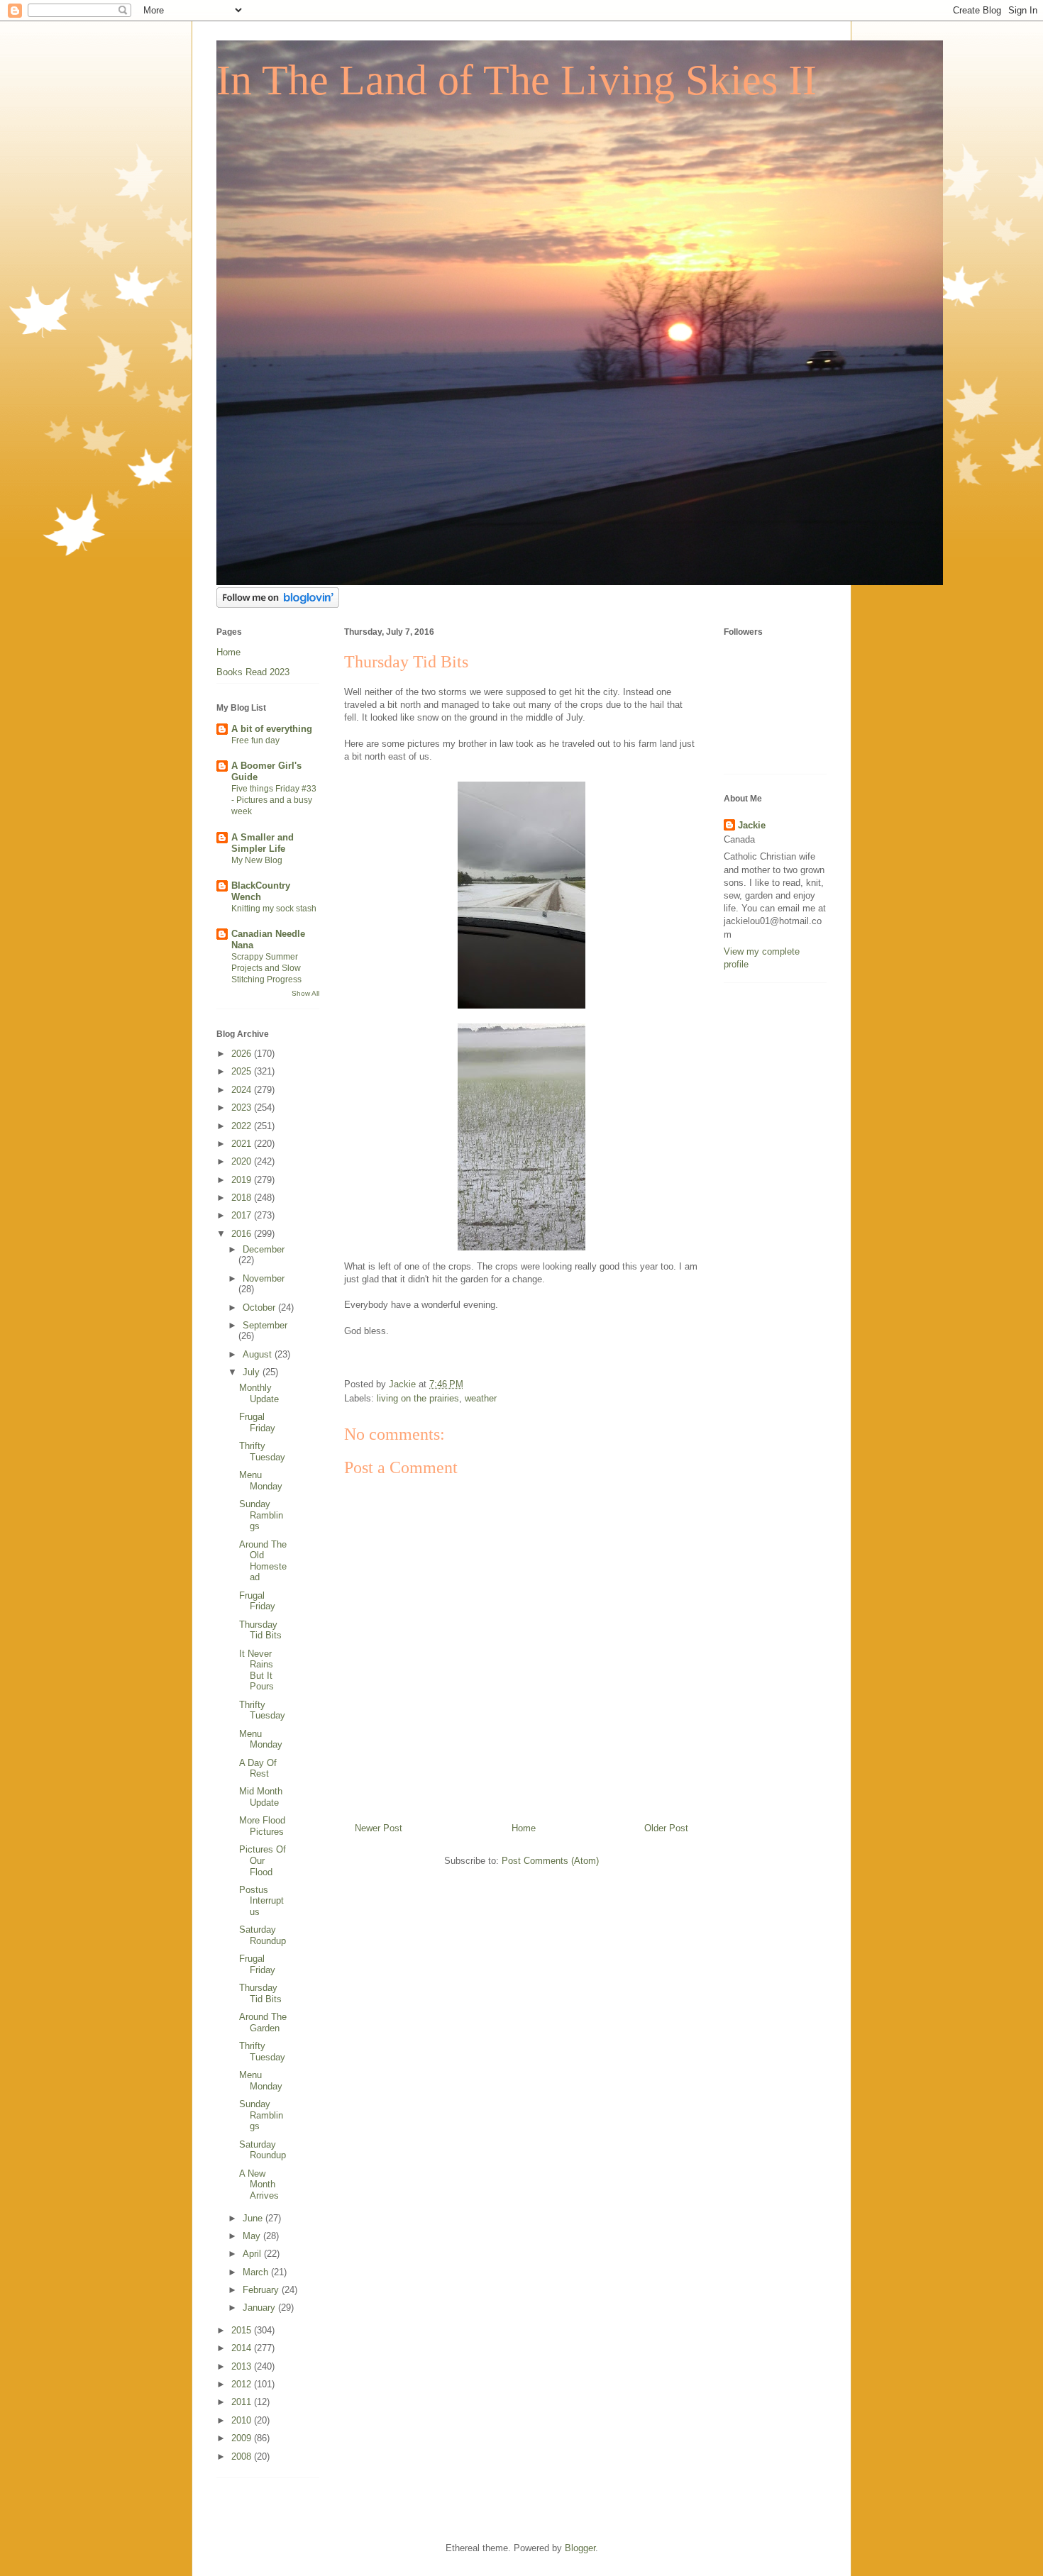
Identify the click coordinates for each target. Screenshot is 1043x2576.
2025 (243, 1071)
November (264, 1278)
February (262, 2290)
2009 (243, 2438)
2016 (243, 1234)
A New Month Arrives (259, 2184)
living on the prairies (418, 1398)
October (260, 1308)
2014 (243, 2348)
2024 (243, 1090)
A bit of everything (272, 729)
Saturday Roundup (263, 1935)
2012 (243, 2384)
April (253, 2254)
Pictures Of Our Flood (263, 1860)
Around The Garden (263, 2022)
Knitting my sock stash (274, 909)
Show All (305, 993)
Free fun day (255, 740)
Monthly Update (259, 1393)
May (253, 2236)
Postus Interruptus (261, 1901)
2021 (243, 1144)
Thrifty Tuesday (262, 1451)
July (253, 1372)
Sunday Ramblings (261, 1515)
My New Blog (257, 860)
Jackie (752, 825)
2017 (243, 1215)
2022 (243, 1126)
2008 (243, 2456)
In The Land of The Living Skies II (517, 80)
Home (524, 1828)
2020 (243, 1161)
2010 (243, 2420)
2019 (243, 1180)
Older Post (666, 1828)
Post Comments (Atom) (550, 1861)
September (265, 1325)
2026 (243, 1054)
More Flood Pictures (262, 1826)
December (264, 1249)
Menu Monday (261, 1481)
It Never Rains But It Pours (256, 1670)
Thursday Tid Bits (260, 1630)
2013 (243, 2366)
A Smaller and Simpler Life (263, 843)
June (254, 2218)
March (257, 2272)
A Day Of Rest (258, 1769)
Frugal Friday (257, 1422)
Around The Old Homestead (263, 1561)
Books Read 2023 (253, 672)
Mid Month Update (261, 1797)
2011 (243, 2402)
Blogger (580, 2548)
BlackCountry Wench (261, 891)
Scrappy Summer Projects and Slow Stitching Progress (266, 968)
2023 (243, 1107)
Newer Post (379, 1828)
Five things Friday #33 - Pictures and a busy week (274, 800)
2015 (243, 2330)
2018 (243, 1198)
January (260, 2308)
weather (481, 1398)
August (259, 1354)
